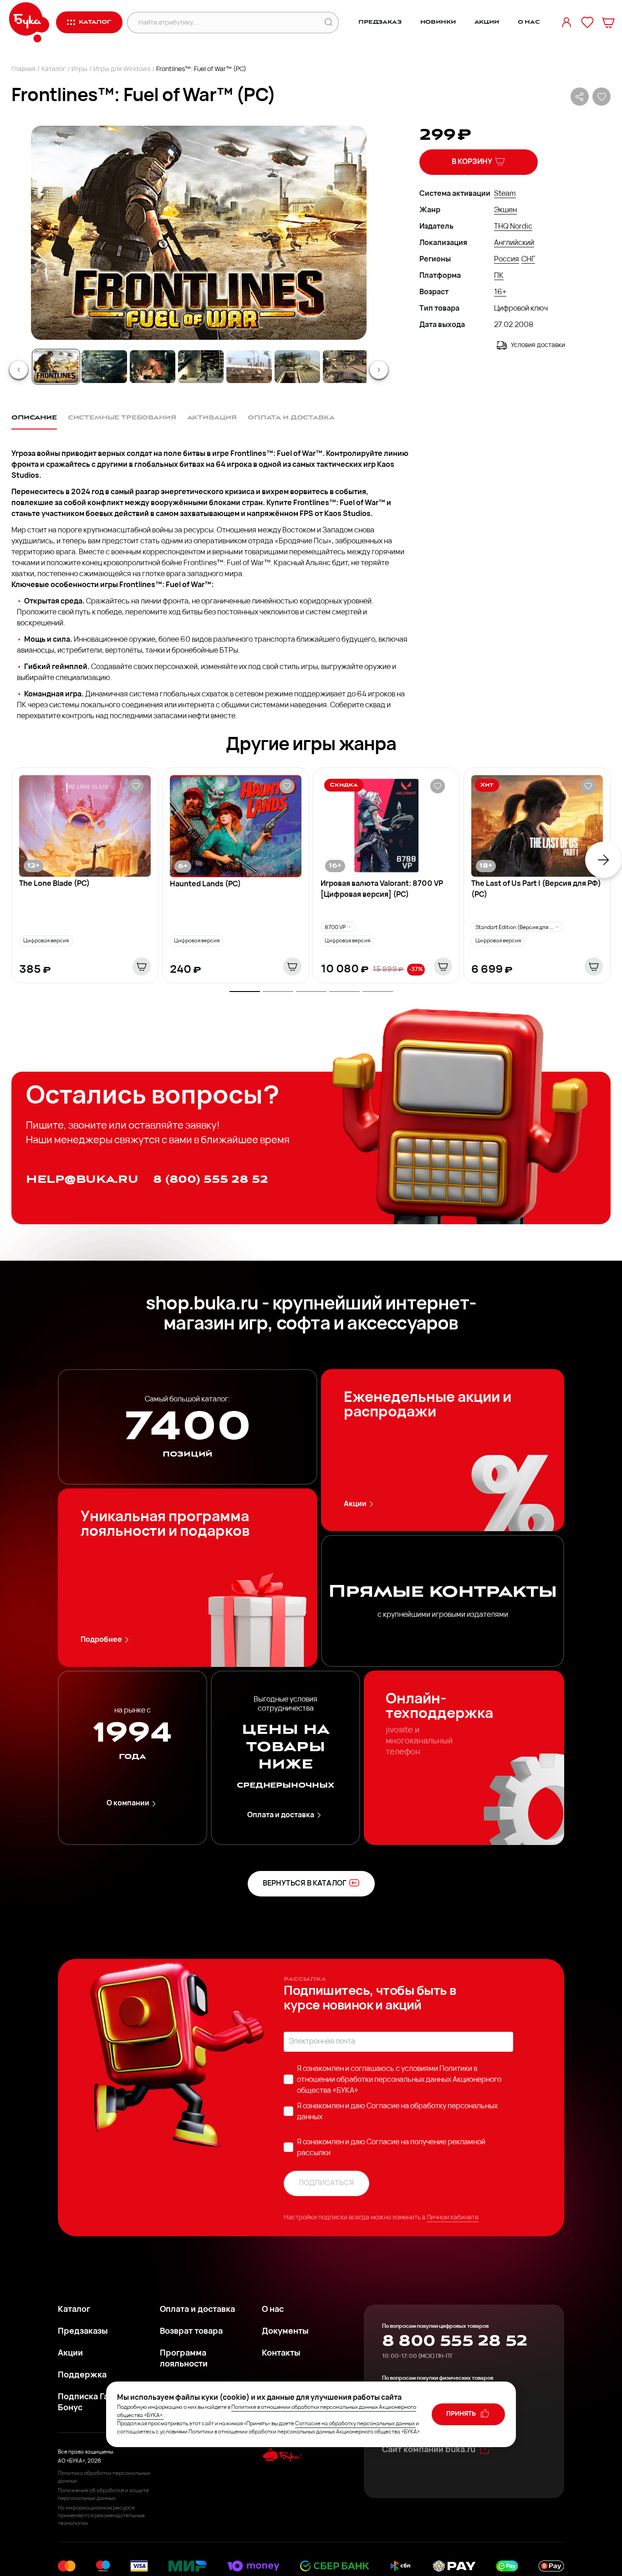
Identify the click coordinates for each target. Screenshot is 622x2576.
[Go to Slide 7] (346, 367)
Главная (23, 69)
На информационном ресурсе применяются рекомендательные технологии (101, 2516)
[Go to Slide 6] (297, 367)
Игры (79, 69)
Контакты (281, 2354)
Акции (487, 22)
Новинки (438, 22)
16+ (500, 292)
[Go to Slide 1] (56, 367)
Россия (507, 260)
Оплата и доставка (281, 1815)
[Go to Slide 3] (153, 367)
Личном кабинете (453, 2218)
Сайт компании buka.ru (429, 2450)
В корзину (472, 162)
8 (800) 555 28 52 (211, 1179)
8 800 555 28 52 (455, 2341)
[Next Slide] (379, 370)
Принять (462, 2414)
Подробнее (101, 1640)
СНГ (528, 260)
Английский (514, 243)
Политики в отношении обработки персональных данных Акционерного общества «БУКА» (399, 2080)
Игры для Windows (122, 69)
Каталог (54, 69)
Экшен (505, 210)
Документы (285, 2332)
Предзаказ (380, 22)
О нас (529, 22)
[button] (198, 233)
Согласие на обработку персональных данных (355, 2424)
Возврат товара (191, 2332)
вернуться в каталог (305, 1884)
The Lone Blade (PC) (54, 884)
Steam (505, 194)
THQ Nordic (513, 227)
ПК (499, 276)
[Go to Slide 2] (104, 367)
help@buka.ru (82, 1179)
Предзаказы (83, 2332)
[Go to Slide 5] (249, 367)
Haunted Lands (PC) (205, 884)
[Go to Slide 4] (201, 367)
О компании (128, 1804)
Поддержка (82, 2376)
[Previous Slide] (19, 370)
